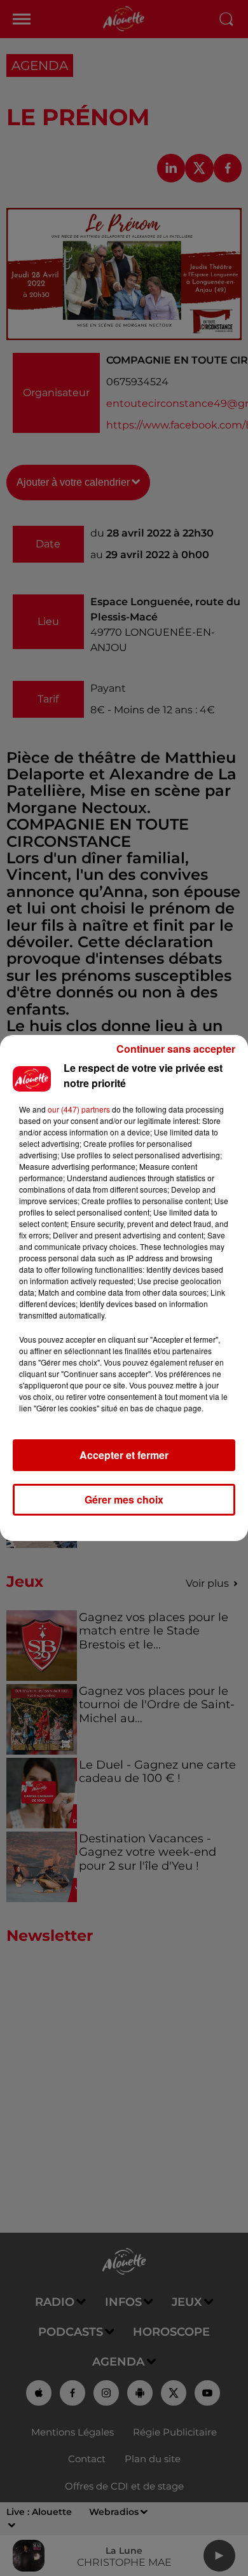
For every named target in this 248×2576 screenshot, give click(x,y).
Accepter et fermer (124, 1455)
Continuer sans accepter (176, 1049)
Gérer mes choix (124, 1499)
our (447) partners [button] (79, 1109)
